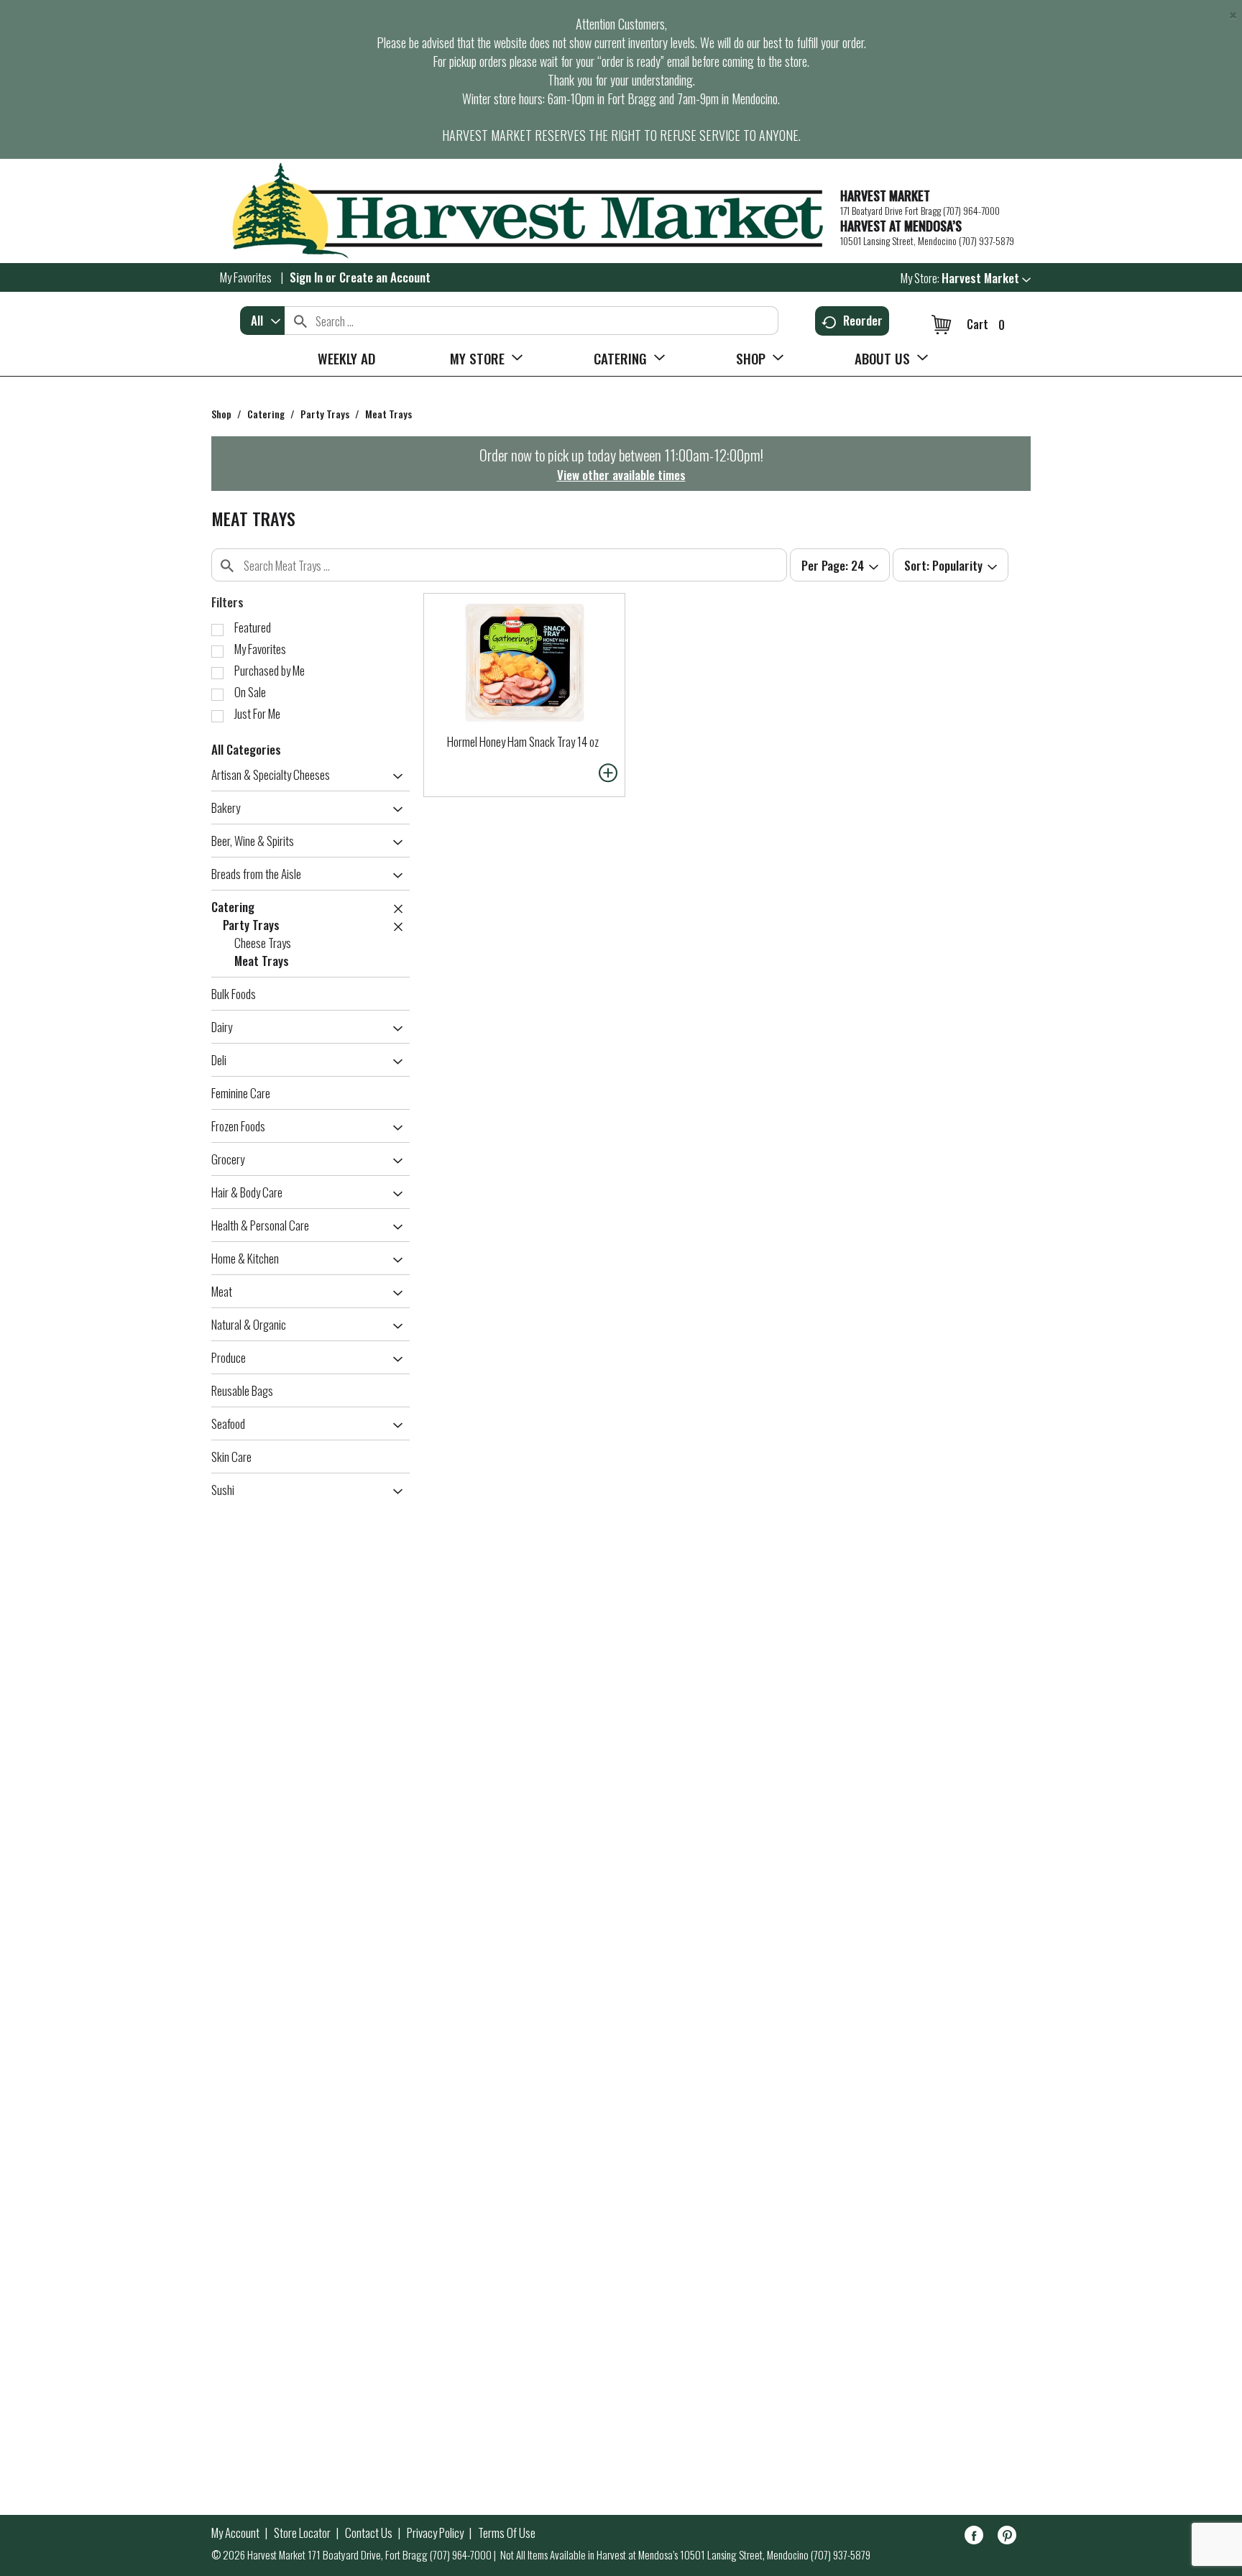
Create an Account (385, 277)
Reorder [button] (863, 320)
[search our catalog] (300, 321)
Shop (221, 414)
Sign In (306, 277)
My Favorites (246, 277)
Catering (266, 414)
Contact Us (369, 2533)
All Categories (246, 749)
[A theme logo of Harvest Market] (519, 211)
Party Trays (325, 414)
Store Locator (302, 2533)
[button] (986, 278)
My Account (235, 2533)
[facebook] (974, 2538)
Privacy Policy (435, 2533)
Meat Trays (388, 414)
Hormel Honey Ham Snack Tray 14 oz (523, 741)
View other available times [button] (621, 475)
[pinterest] (1007, 2538)
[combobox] (262, 321)
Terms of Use (507, 2533)
